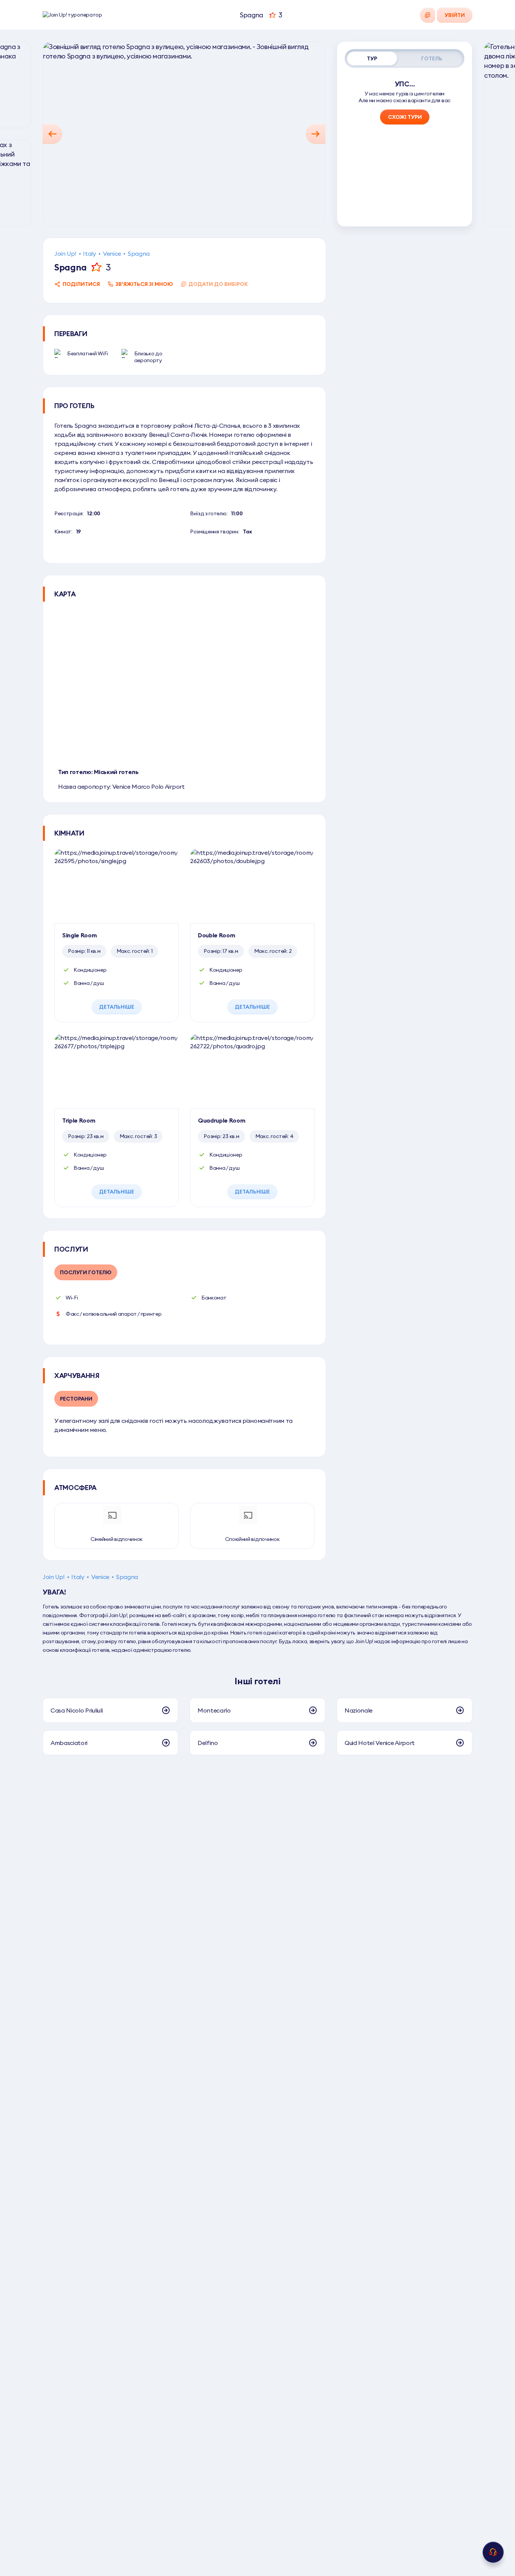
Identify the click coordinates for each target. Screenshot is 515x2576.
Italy (89, 253)
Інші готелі (257, 1681)
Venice (112, 253)
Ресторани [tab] (76, 1399)
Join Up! (65, 253)
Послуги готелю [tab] (86, 1272)
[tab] (372, 58)
